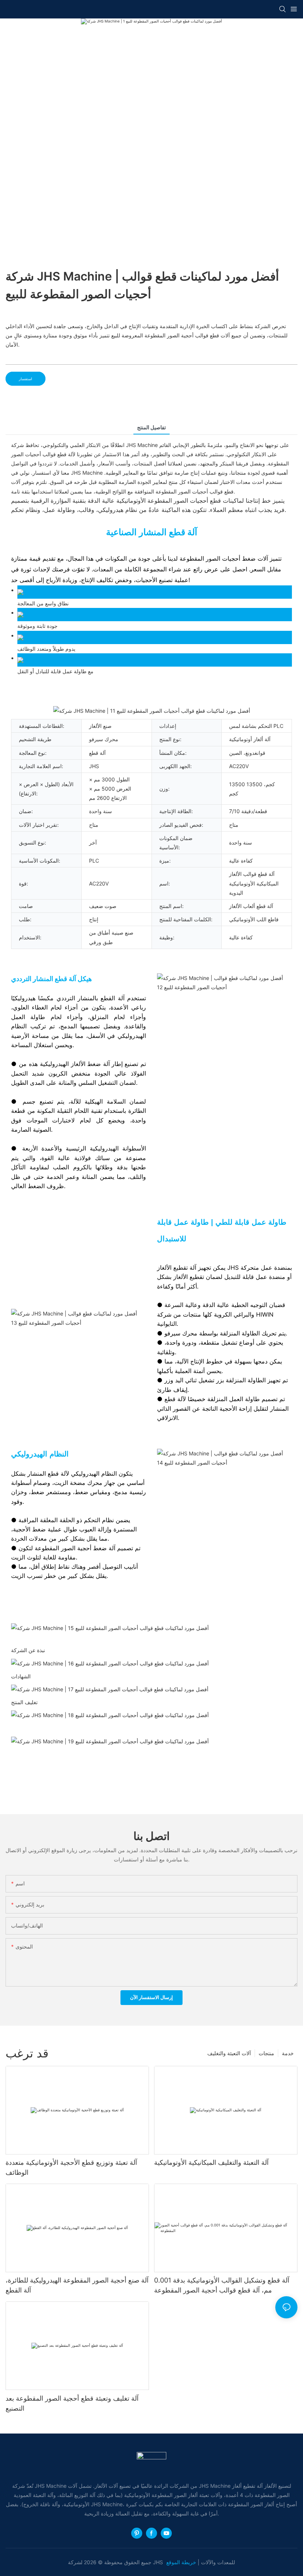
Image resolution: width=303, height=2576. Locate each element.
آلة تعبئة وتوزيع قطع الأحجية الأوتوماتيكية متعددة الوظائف (71, 2167)
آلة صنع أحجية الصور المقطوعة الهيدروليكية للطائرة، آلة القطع (77, 2285)
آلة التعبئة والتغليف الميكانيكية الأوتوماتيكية (211, 2162)
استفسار (25, 379)
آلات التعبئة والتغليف (229, 2053)
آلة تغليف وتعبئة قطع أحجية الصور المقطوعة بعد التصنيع (72, 2403)
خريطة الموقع (182, 2562)
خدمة (288, 2053)
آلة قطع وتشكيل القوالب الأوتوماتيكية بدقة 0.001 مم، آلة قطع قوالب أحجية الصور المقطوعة (222, 2285)
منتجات (266, 2053)
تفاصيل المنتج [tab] (151, 427)
